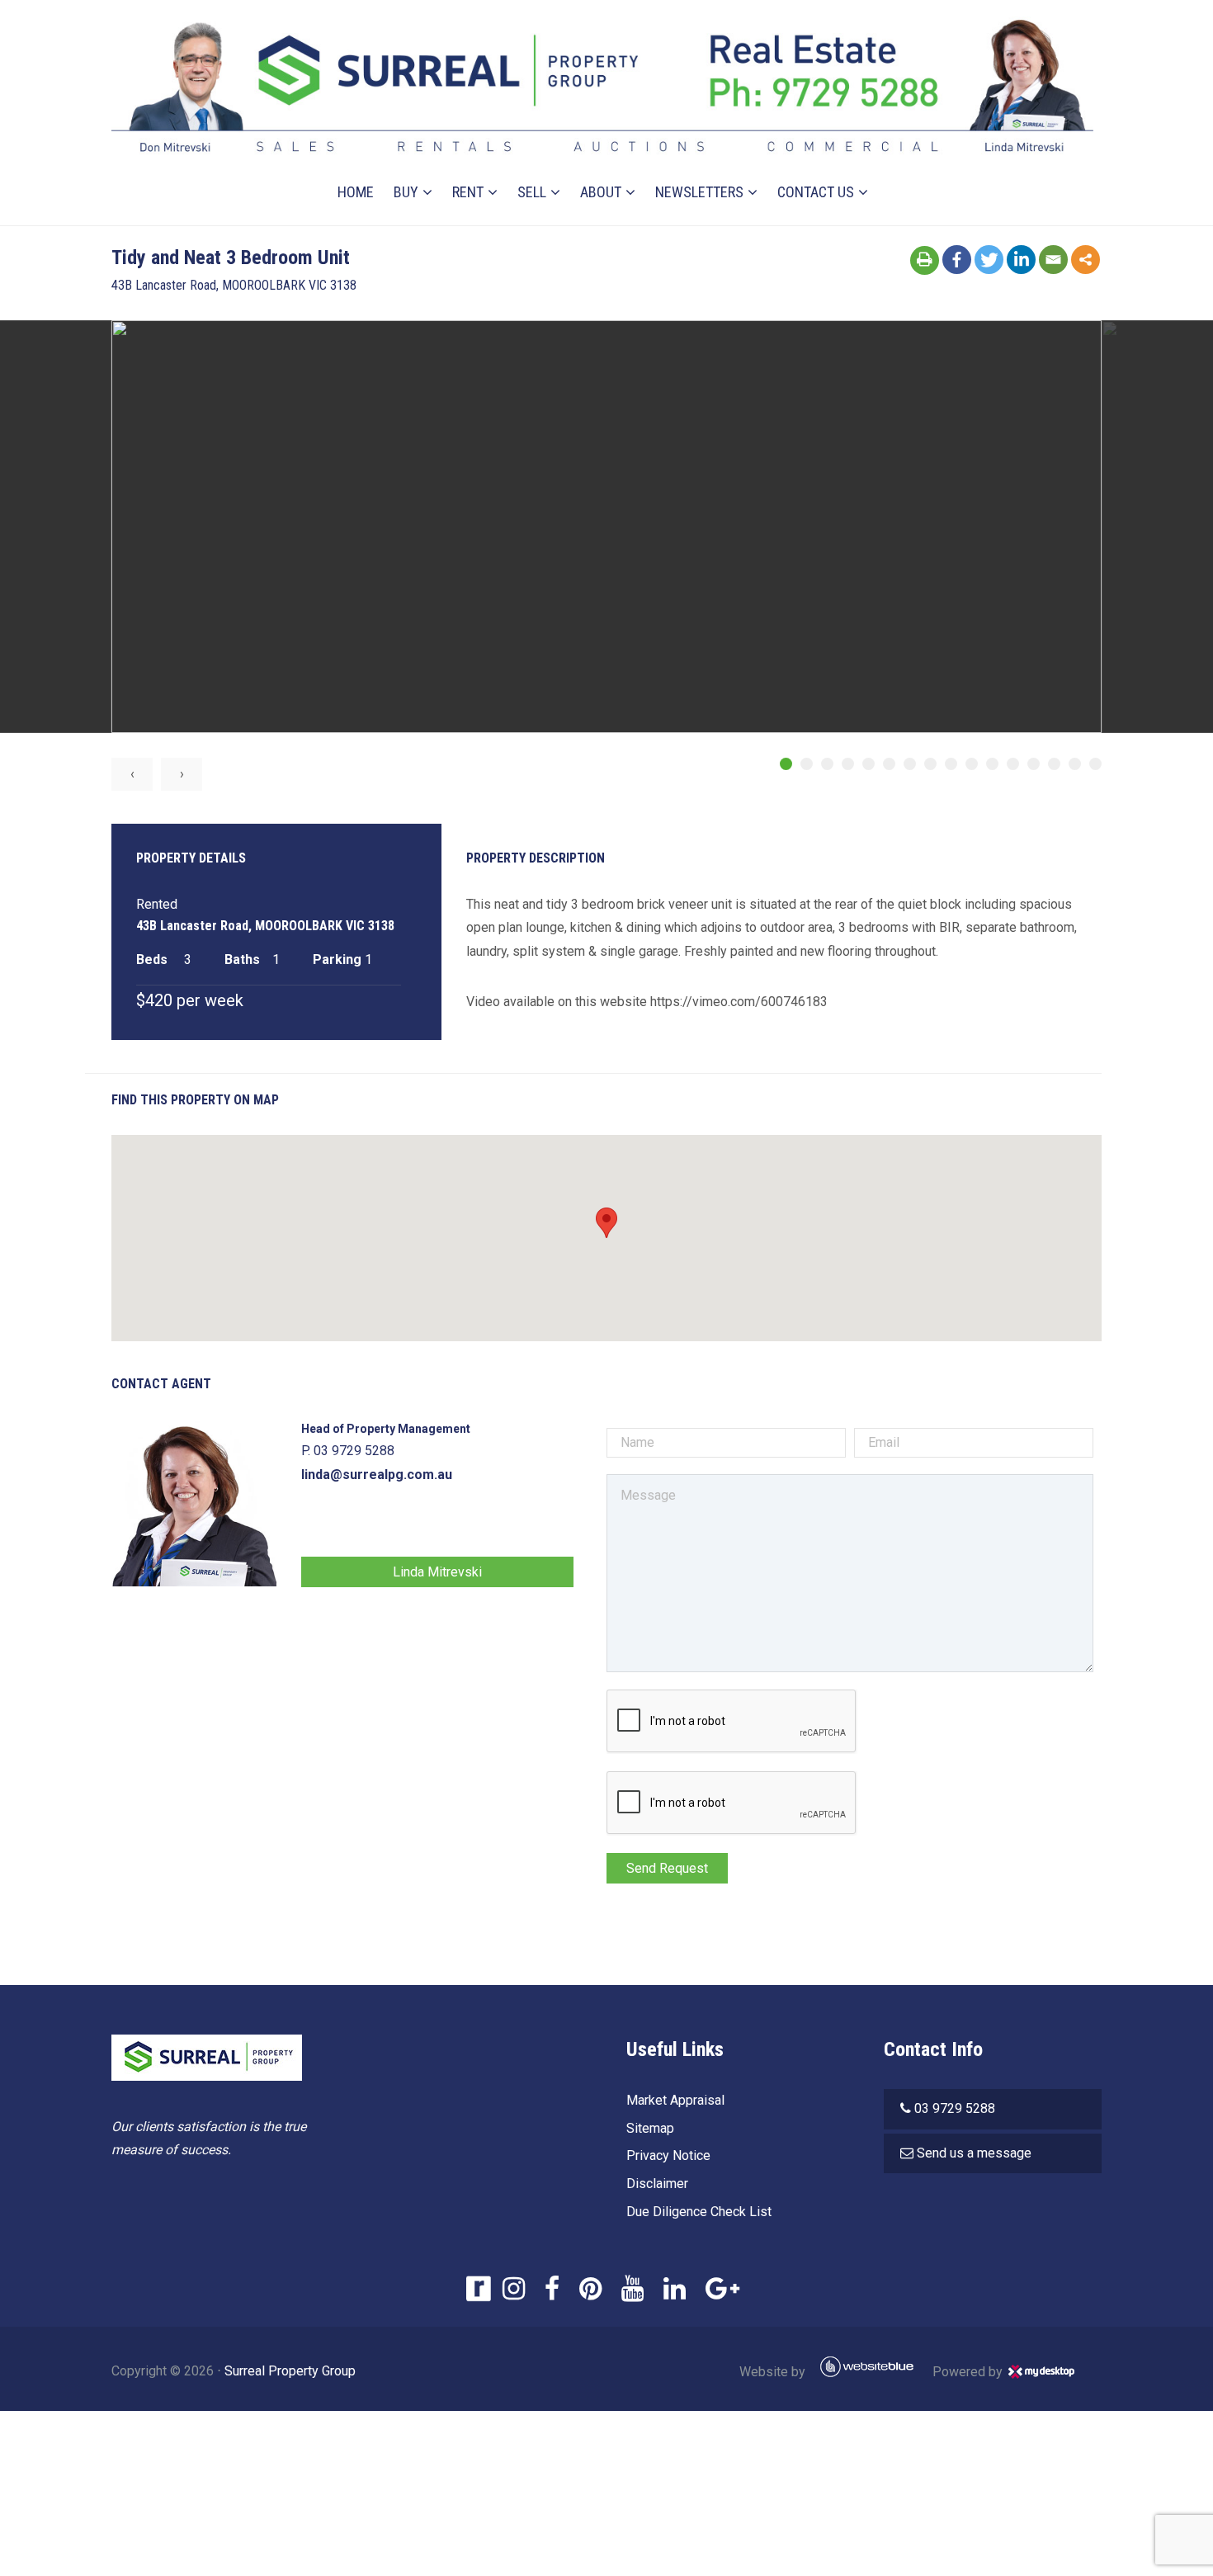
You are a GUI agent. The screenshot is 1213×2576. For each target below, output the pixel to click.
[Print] (925, 260)
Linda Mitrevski (437, 1572)
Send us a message (974, 2153)
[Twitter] (989, 260)
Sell (532, 192)
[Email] (1053, 260)
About (601, 192)
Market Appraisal (675, 2100)
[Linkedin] (1021, 260)
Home (356, 192)
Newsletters (699, 192)
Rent (468, 192)
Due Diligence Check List (699, 2212)
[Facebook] (957, 260)
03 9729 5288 (955, 2108)
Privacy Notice (668, 2155)
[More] (1086, 260)
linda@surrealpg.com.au (377, 1475)
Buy (406, 192)
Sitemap (650, 2128)
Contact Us (816, 192)
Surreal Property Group (290, 2371)
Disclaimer (657, 2184)
